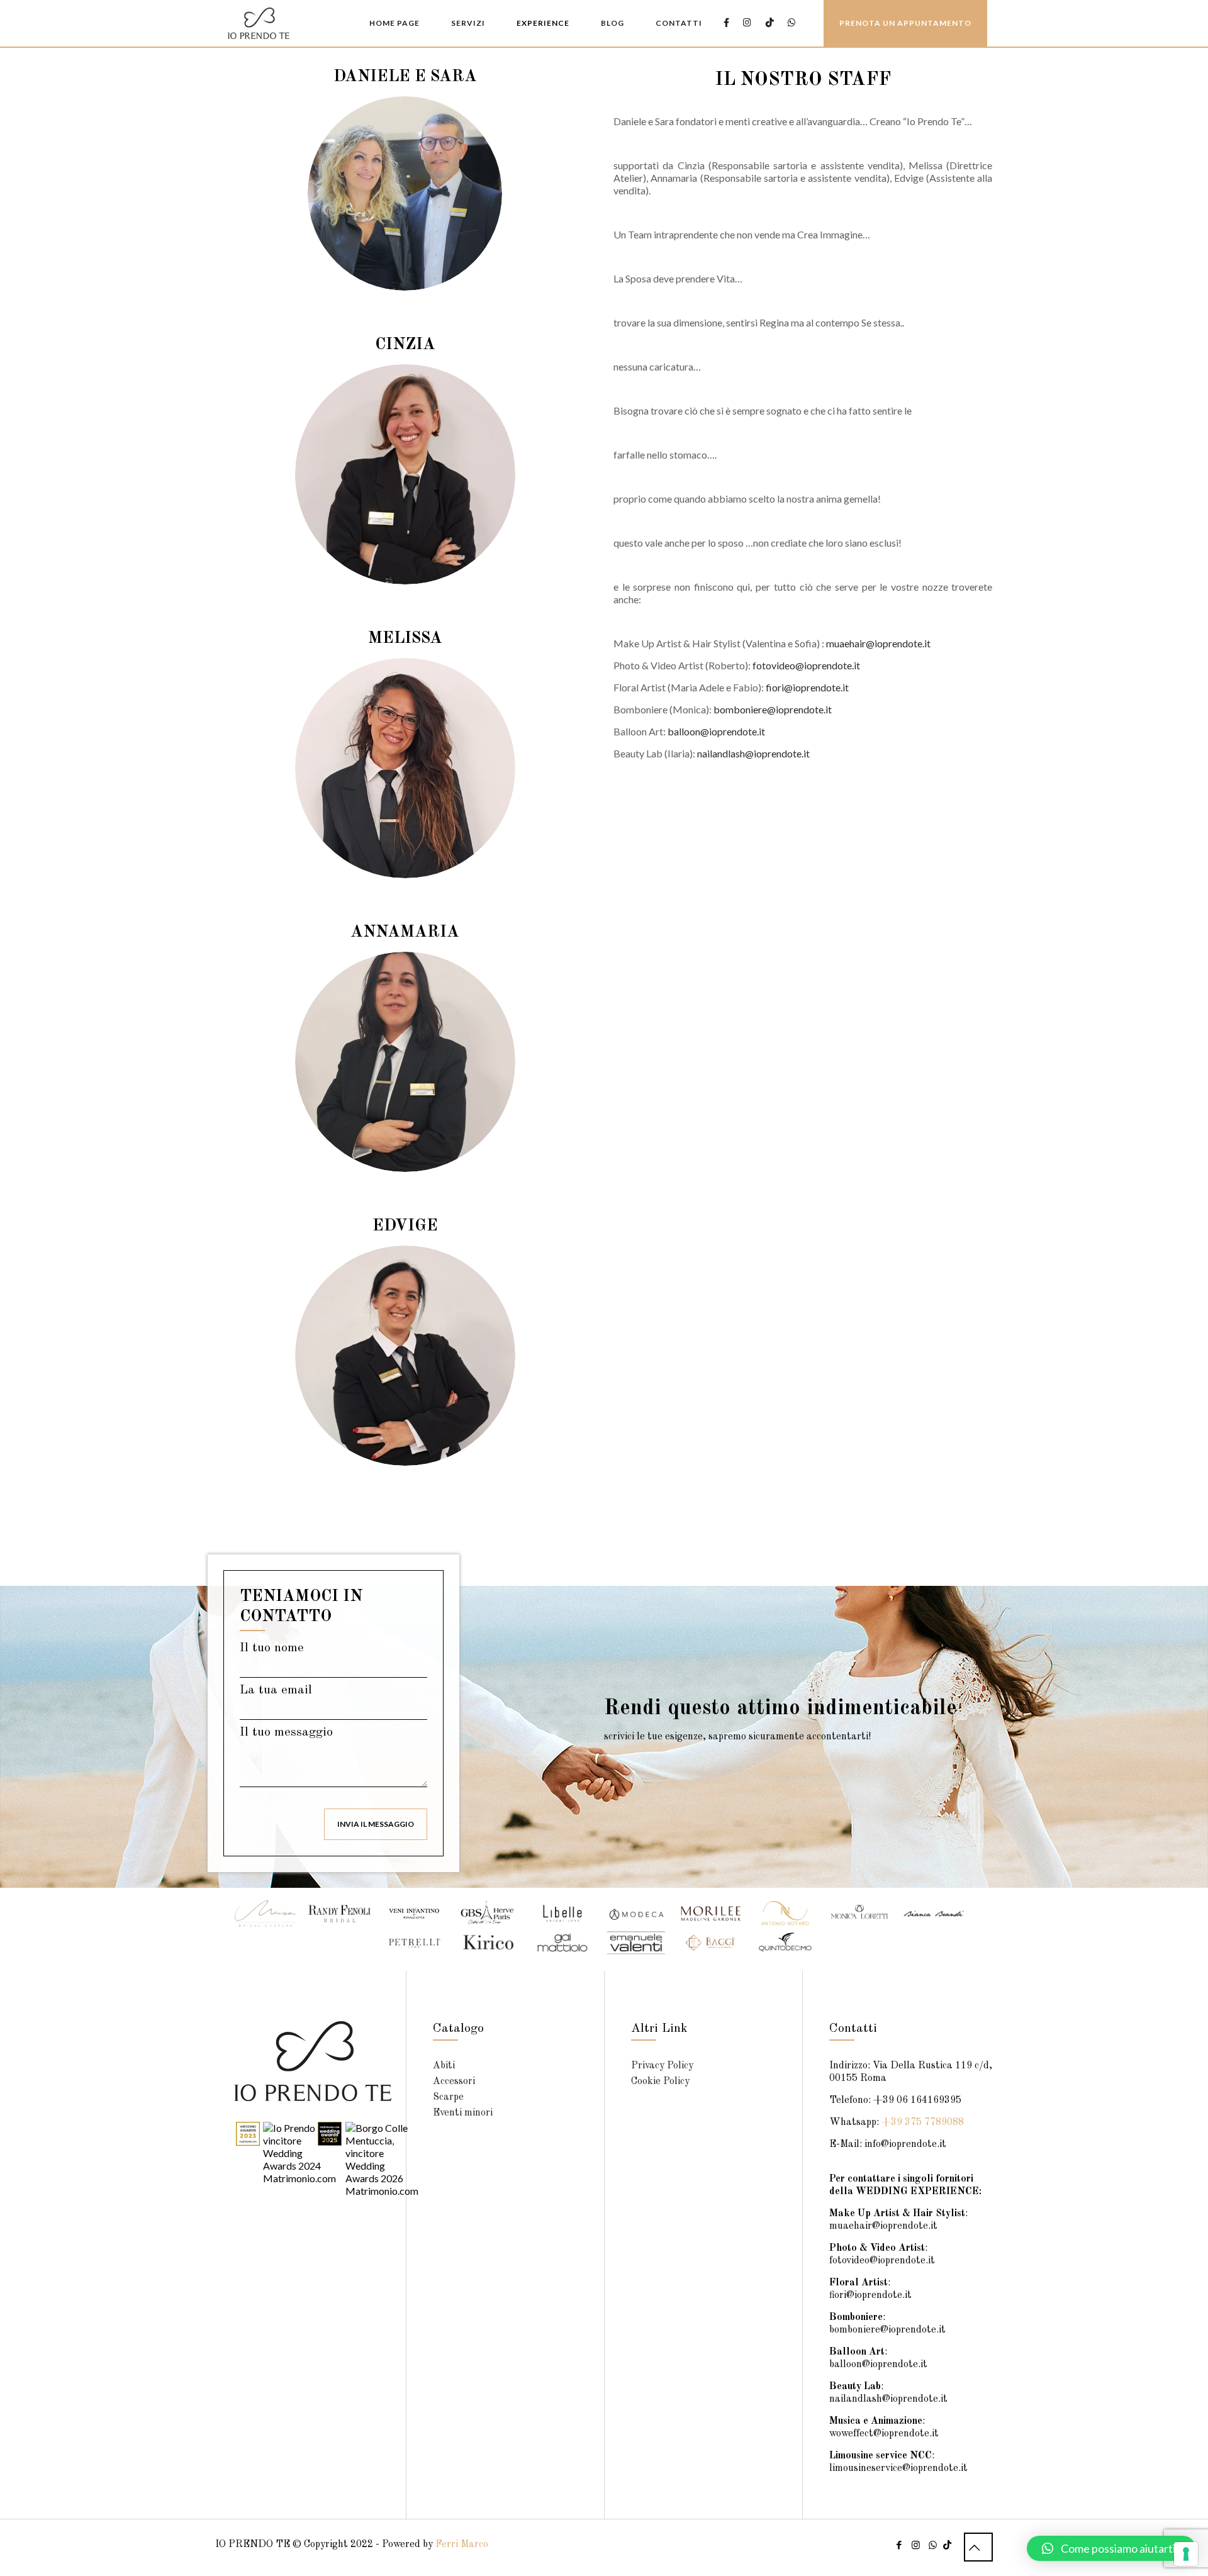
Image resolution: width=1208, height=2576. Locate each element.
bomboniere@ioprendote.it (773, 709)
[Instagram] (916, 2546)
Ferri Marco (462, 2545)
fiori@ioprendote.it (807, 687)
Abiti (444, 2066)
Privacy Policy (662, 2066)
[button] (1111, 2548)
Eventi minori (463, 2113)
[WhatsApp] (933, 2546)
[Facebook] (899, 2546)
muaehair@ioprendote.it (878, 643)
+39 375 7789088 (923, 2122)
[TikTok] (947, 2546)
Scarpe (448, 2097)
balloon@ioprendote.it (716, 731)
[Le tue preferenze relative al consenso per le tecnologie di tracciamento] (1186, 2554)
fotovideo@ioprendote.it (806, 665)
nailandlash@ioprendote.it (753, 753)
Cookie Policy (660, 2082)
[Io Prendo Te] (259, 22)
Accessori (454, 2082)
